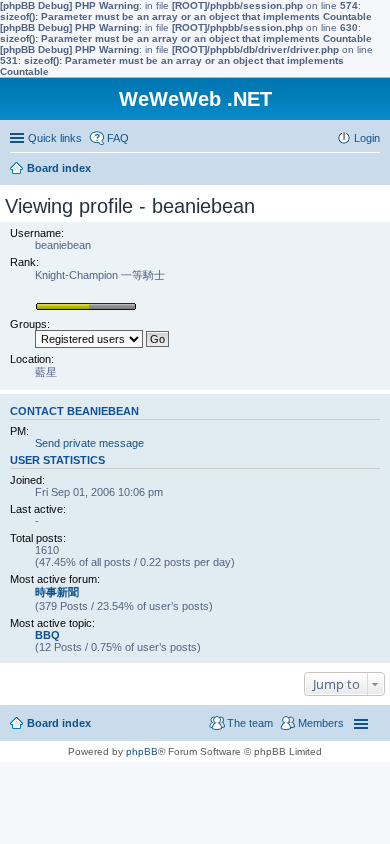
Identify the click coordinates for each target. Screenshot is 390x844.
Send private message (89, 443)
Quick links (55, 138)
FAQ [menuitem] (118, 138)
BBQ (47, 635)
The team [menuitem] (250, 723)
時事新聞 (57, 592)
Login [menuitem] (367, 138)
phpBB (142, 751)
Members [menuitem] (321, 723)
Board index (59, 723)
